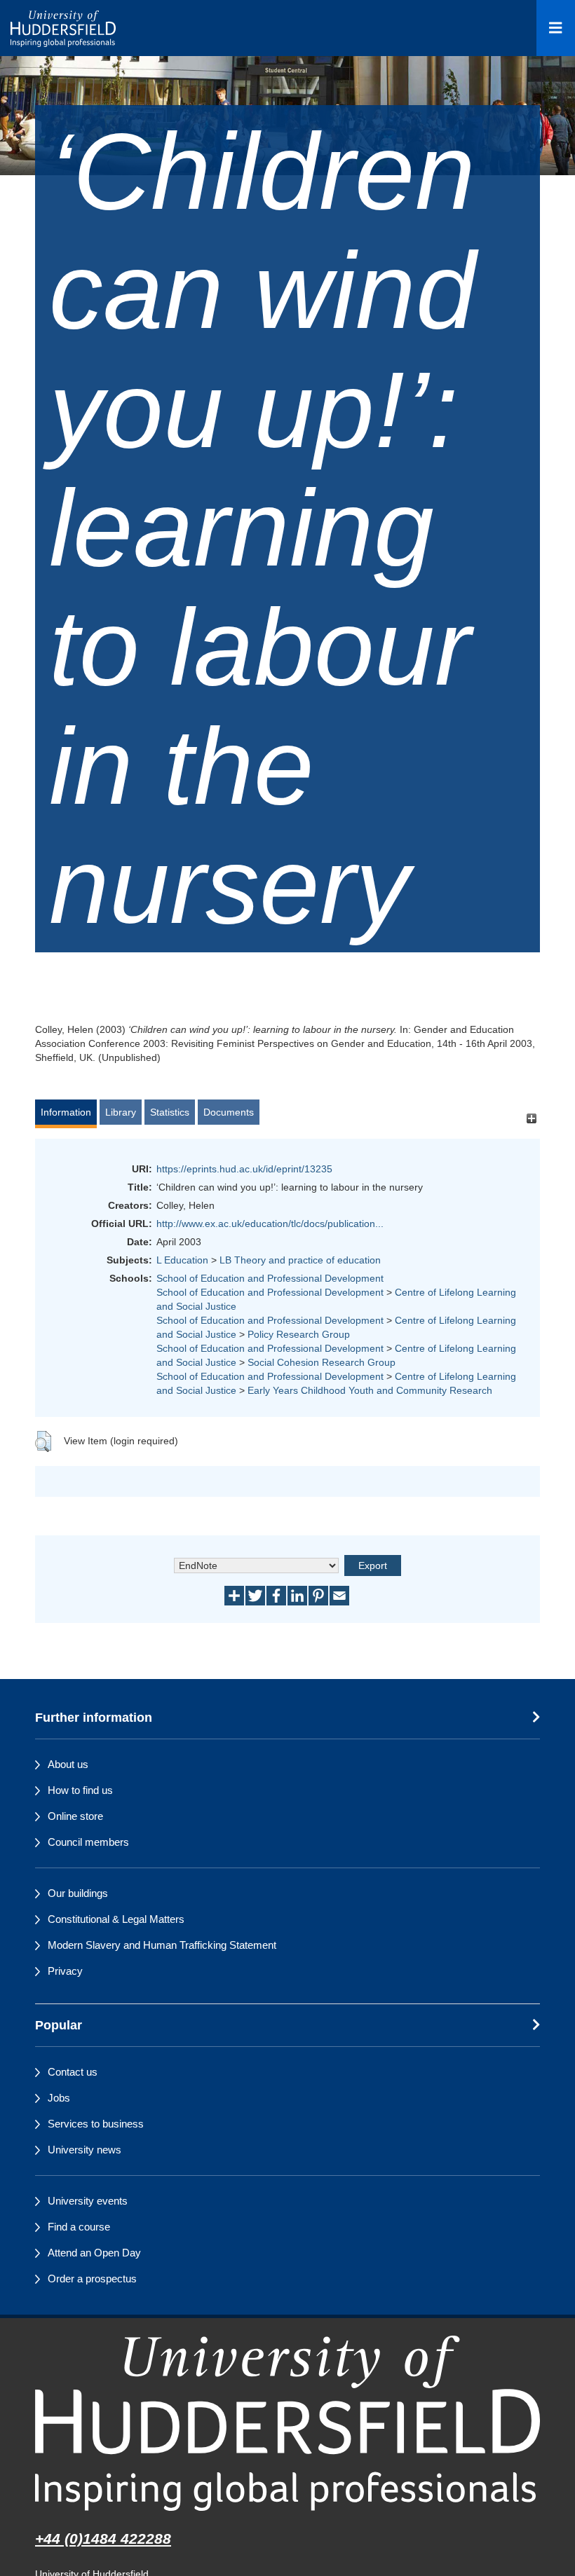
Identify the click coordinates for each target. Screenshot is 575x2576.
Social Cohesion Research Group (322, 1362)
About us (68, 1764)
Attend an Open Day (94, 2253)
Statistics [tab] (170, 1112)
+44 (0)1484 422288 (103, 2539)
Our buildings (78, 1893)
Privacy (65, 1971)
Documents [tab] (229, 1112)
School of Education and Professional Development (270, 1278)
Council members (88, 1842)
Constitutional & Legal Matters (116, 1919)
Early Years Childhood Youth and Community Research (370, 1390)
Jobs (59, 2098)
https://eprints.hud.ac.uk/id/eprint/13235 (244, 1169)
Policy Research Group (299, 1334)
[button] (43, 1441)
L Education (182, 1260)
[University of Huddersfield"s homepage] (287, 2423)
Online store (75, 1816)
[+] (531, 1119)
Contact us (73, 2072)
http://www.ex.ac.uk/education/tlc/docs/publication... (270, 1224)
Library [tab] (121, 1112)
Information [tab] (66, 1112)
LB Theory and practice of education (300, 1260)
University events (88, 2201)
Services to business (96, 2124)
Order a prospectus (92, 2279)
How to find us (80, 1790)
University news (84, 2150)
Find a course (79, 2227)
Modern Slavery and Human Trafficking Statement (162, 1945)
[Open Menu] (556, 28)
